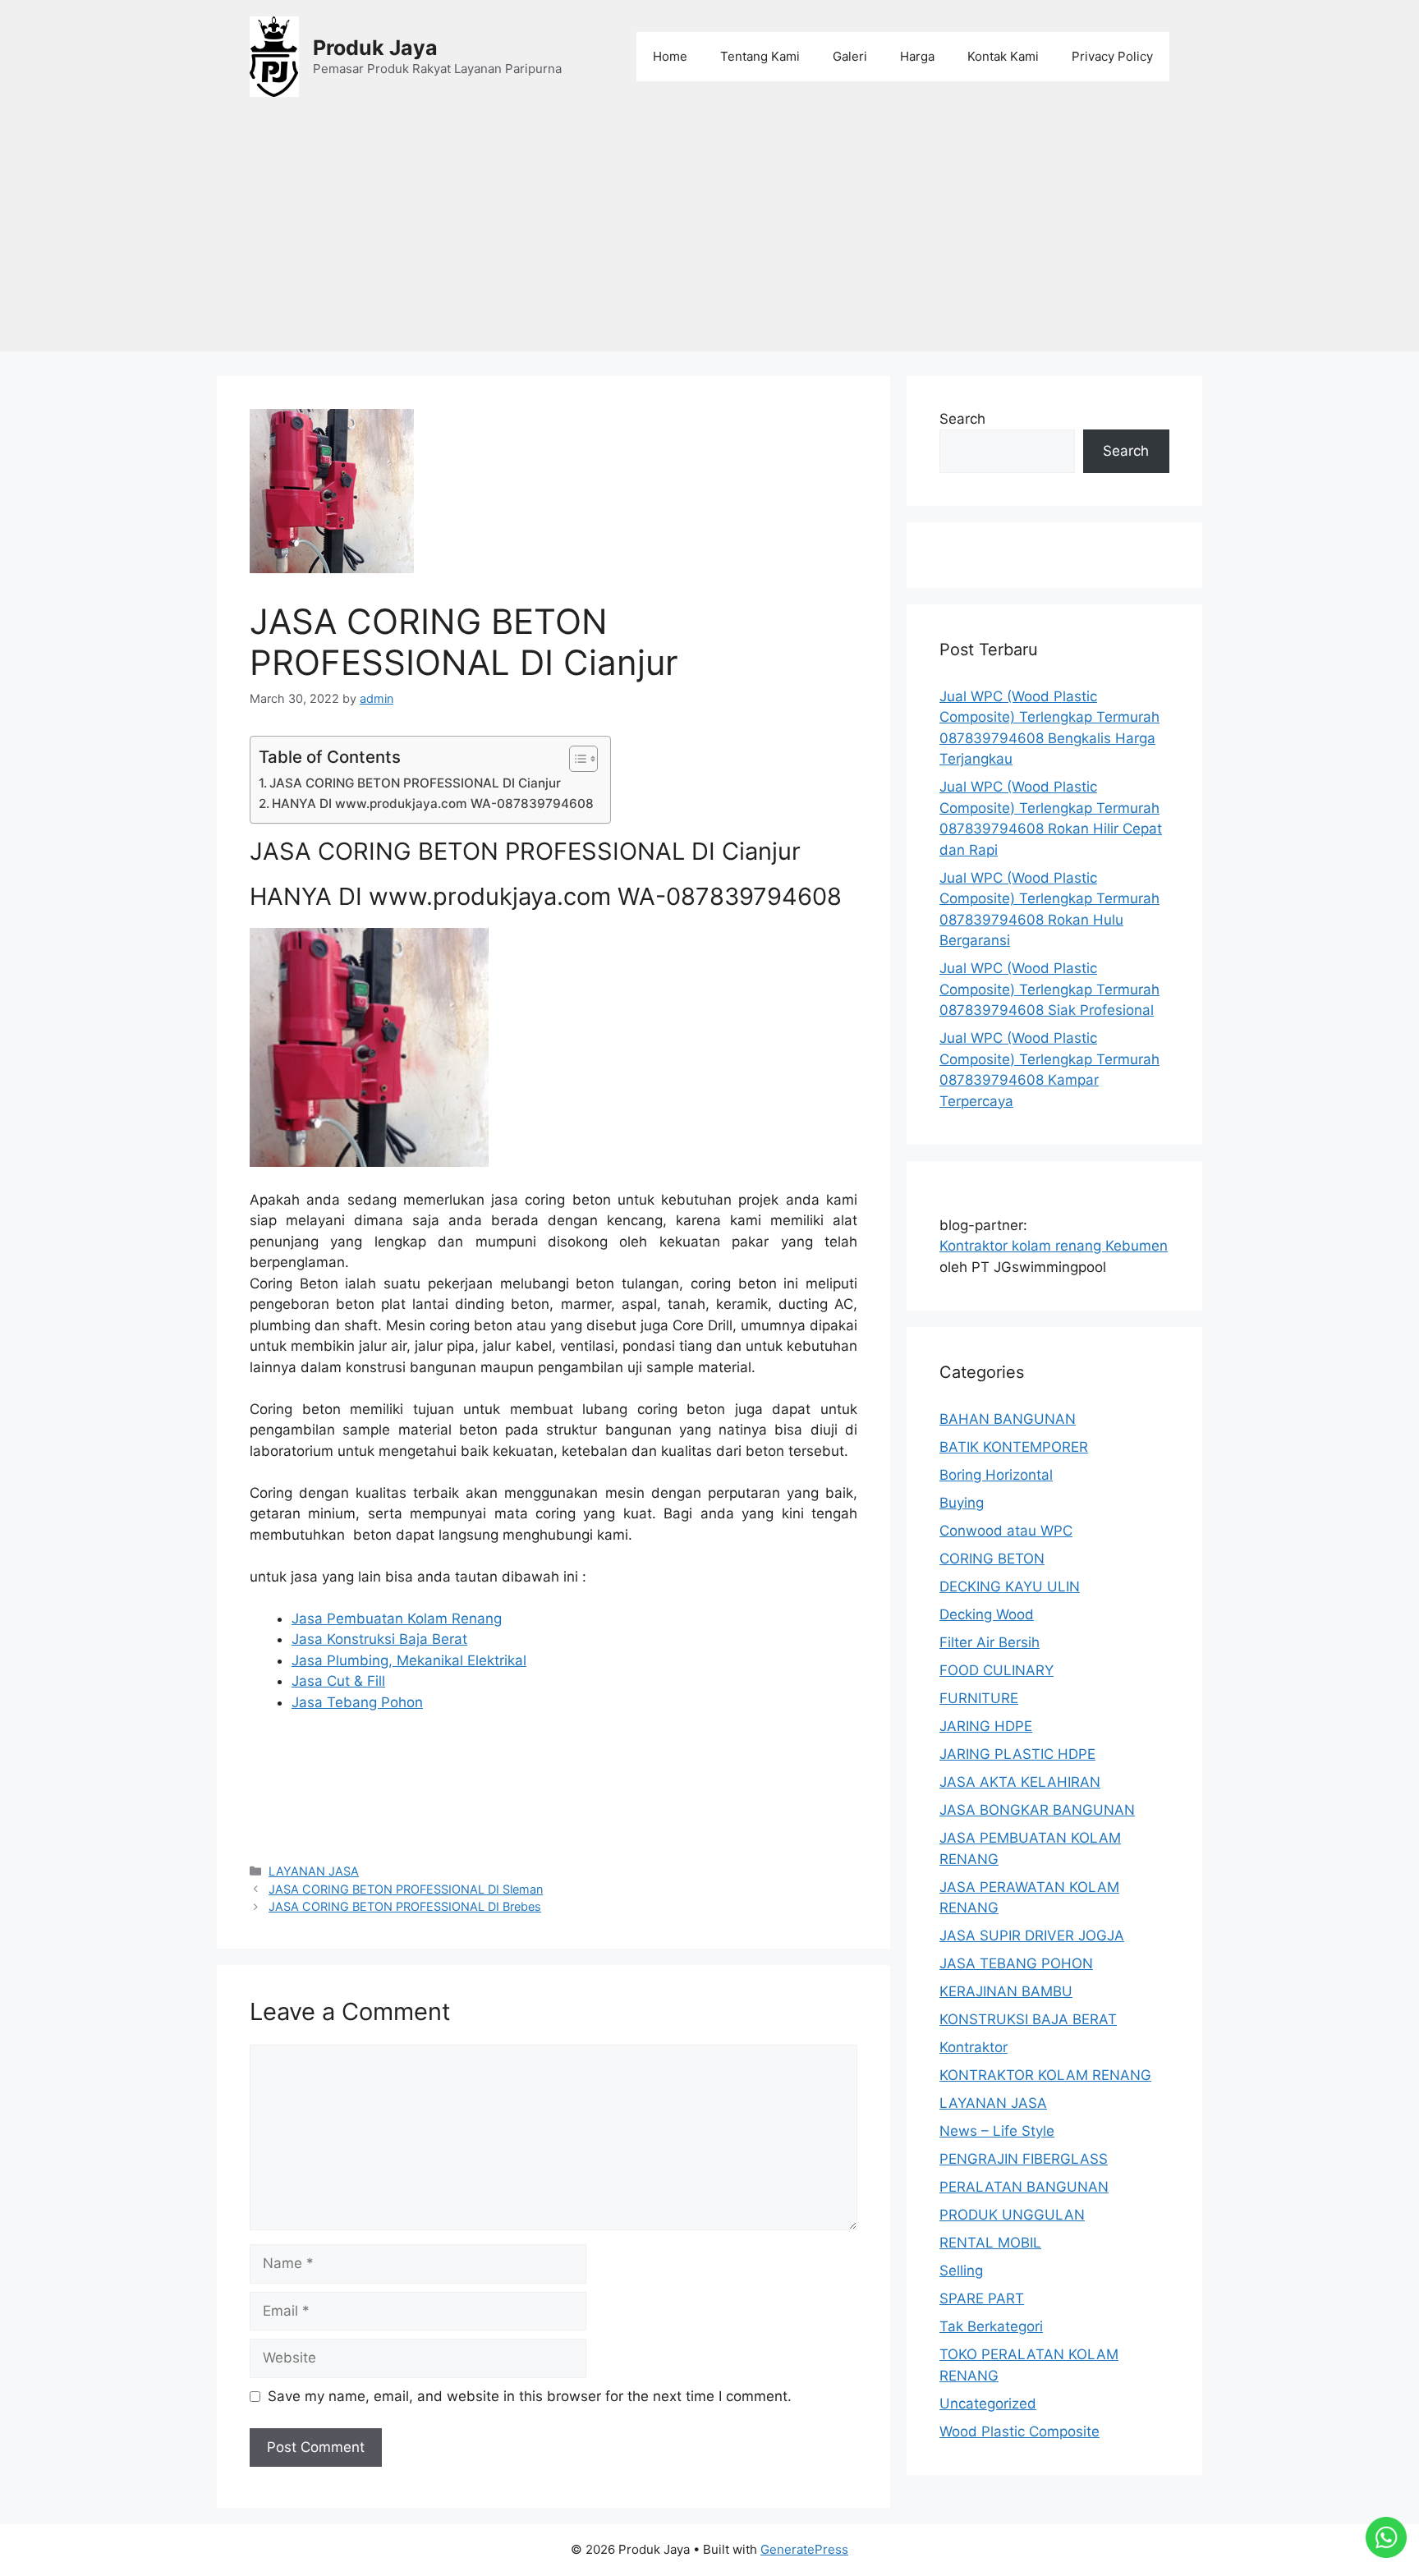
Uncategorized (988, 2404)
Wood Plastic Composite (1019, 2431)
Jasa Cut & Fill (338, 1681)
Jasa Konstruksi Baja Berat (379, 1639)
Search (962, 419)
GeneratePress (804, 2549)
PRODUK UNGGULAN (1012, 2215)
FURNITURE (979, 1698)
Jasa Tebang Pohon (357, 1702)
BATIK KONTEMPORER (1014, 1447)
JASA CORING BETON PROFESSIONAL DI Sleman (406, 1889)
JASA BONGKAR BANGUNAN (1037, 1810)
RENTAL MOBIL (990, 2243)
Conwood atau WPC (1006, 1531)
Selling (961, 2271)
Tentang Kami (760, 56)
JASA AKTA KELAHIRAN (1020, 1782)
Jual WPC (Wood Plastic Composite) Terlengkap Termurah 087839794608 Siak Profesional (1049, 989)
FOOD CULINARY (997, 1670)
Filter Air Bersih (990, 1642)
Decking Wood (987, 1614)
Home (670, 56)
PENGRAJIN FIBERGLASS (1024, 2159)
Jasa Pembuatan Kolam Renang (397, 1619)
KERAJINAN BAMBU (1006, 1991)
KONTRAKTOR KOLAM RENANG (1045, 2075)
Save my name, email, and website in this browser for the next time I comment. (530, 2396)
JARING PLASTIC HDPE (1017, 1754)
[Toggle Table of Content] (575, 759)
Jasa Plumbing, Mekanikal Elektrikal (409, 1660)
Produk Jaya (375, 48)
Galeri (850, 56)
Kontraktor (974, 2047)
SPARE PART (982, 2298)
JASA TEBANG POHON (1016, 1963)
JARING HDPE (986, 1726)
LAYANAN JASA (314, 1871)
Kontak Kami (1003, 56)
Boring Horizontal (996, 1475)
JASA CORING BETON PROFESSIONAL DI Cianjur (415, 783)
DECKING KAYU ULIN (1010, 1586)
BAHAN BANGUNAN (1008, 1419)
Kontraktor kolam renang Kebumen (1054, 1246)
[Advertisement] (709, 236)
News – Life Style (997, 2131)
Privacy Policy (1112, 56)
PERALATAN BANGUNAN (1024, 2187)
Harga (917, 56)
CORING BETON (992, 1559)
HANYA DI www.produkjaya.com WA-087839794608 (433, 804)
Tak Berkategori (991, 2326)
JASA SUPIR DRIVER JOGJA (1032, 1935)
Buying (962, 1503)
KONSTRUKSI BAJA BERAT (1028, 2019)
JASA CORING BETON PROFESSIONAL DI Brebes (405, 1906)
